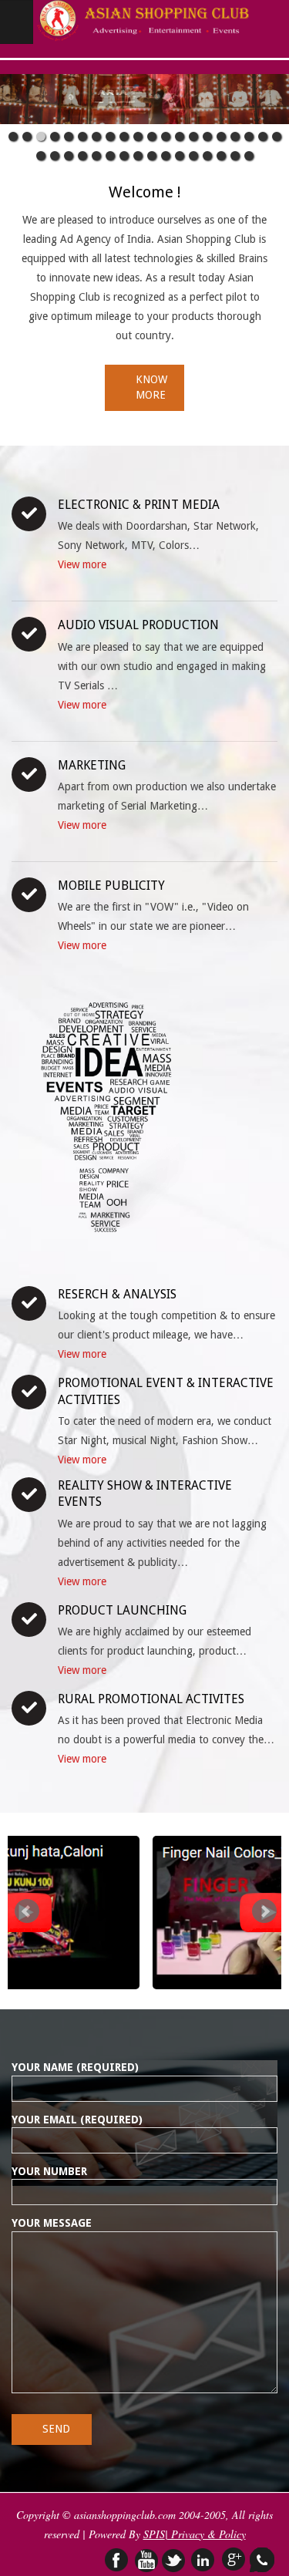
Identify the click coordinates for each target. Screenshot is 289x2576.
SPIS (154, 2534)
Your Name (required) (75, 2067)
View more (82, 564)
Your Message (52, 2223)
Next (264, 1911)
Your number (49, 2171)
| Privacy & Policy (205, 2534)
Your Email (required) (77, 2120)
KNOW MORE (151, 387)
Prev (27, 1911)
